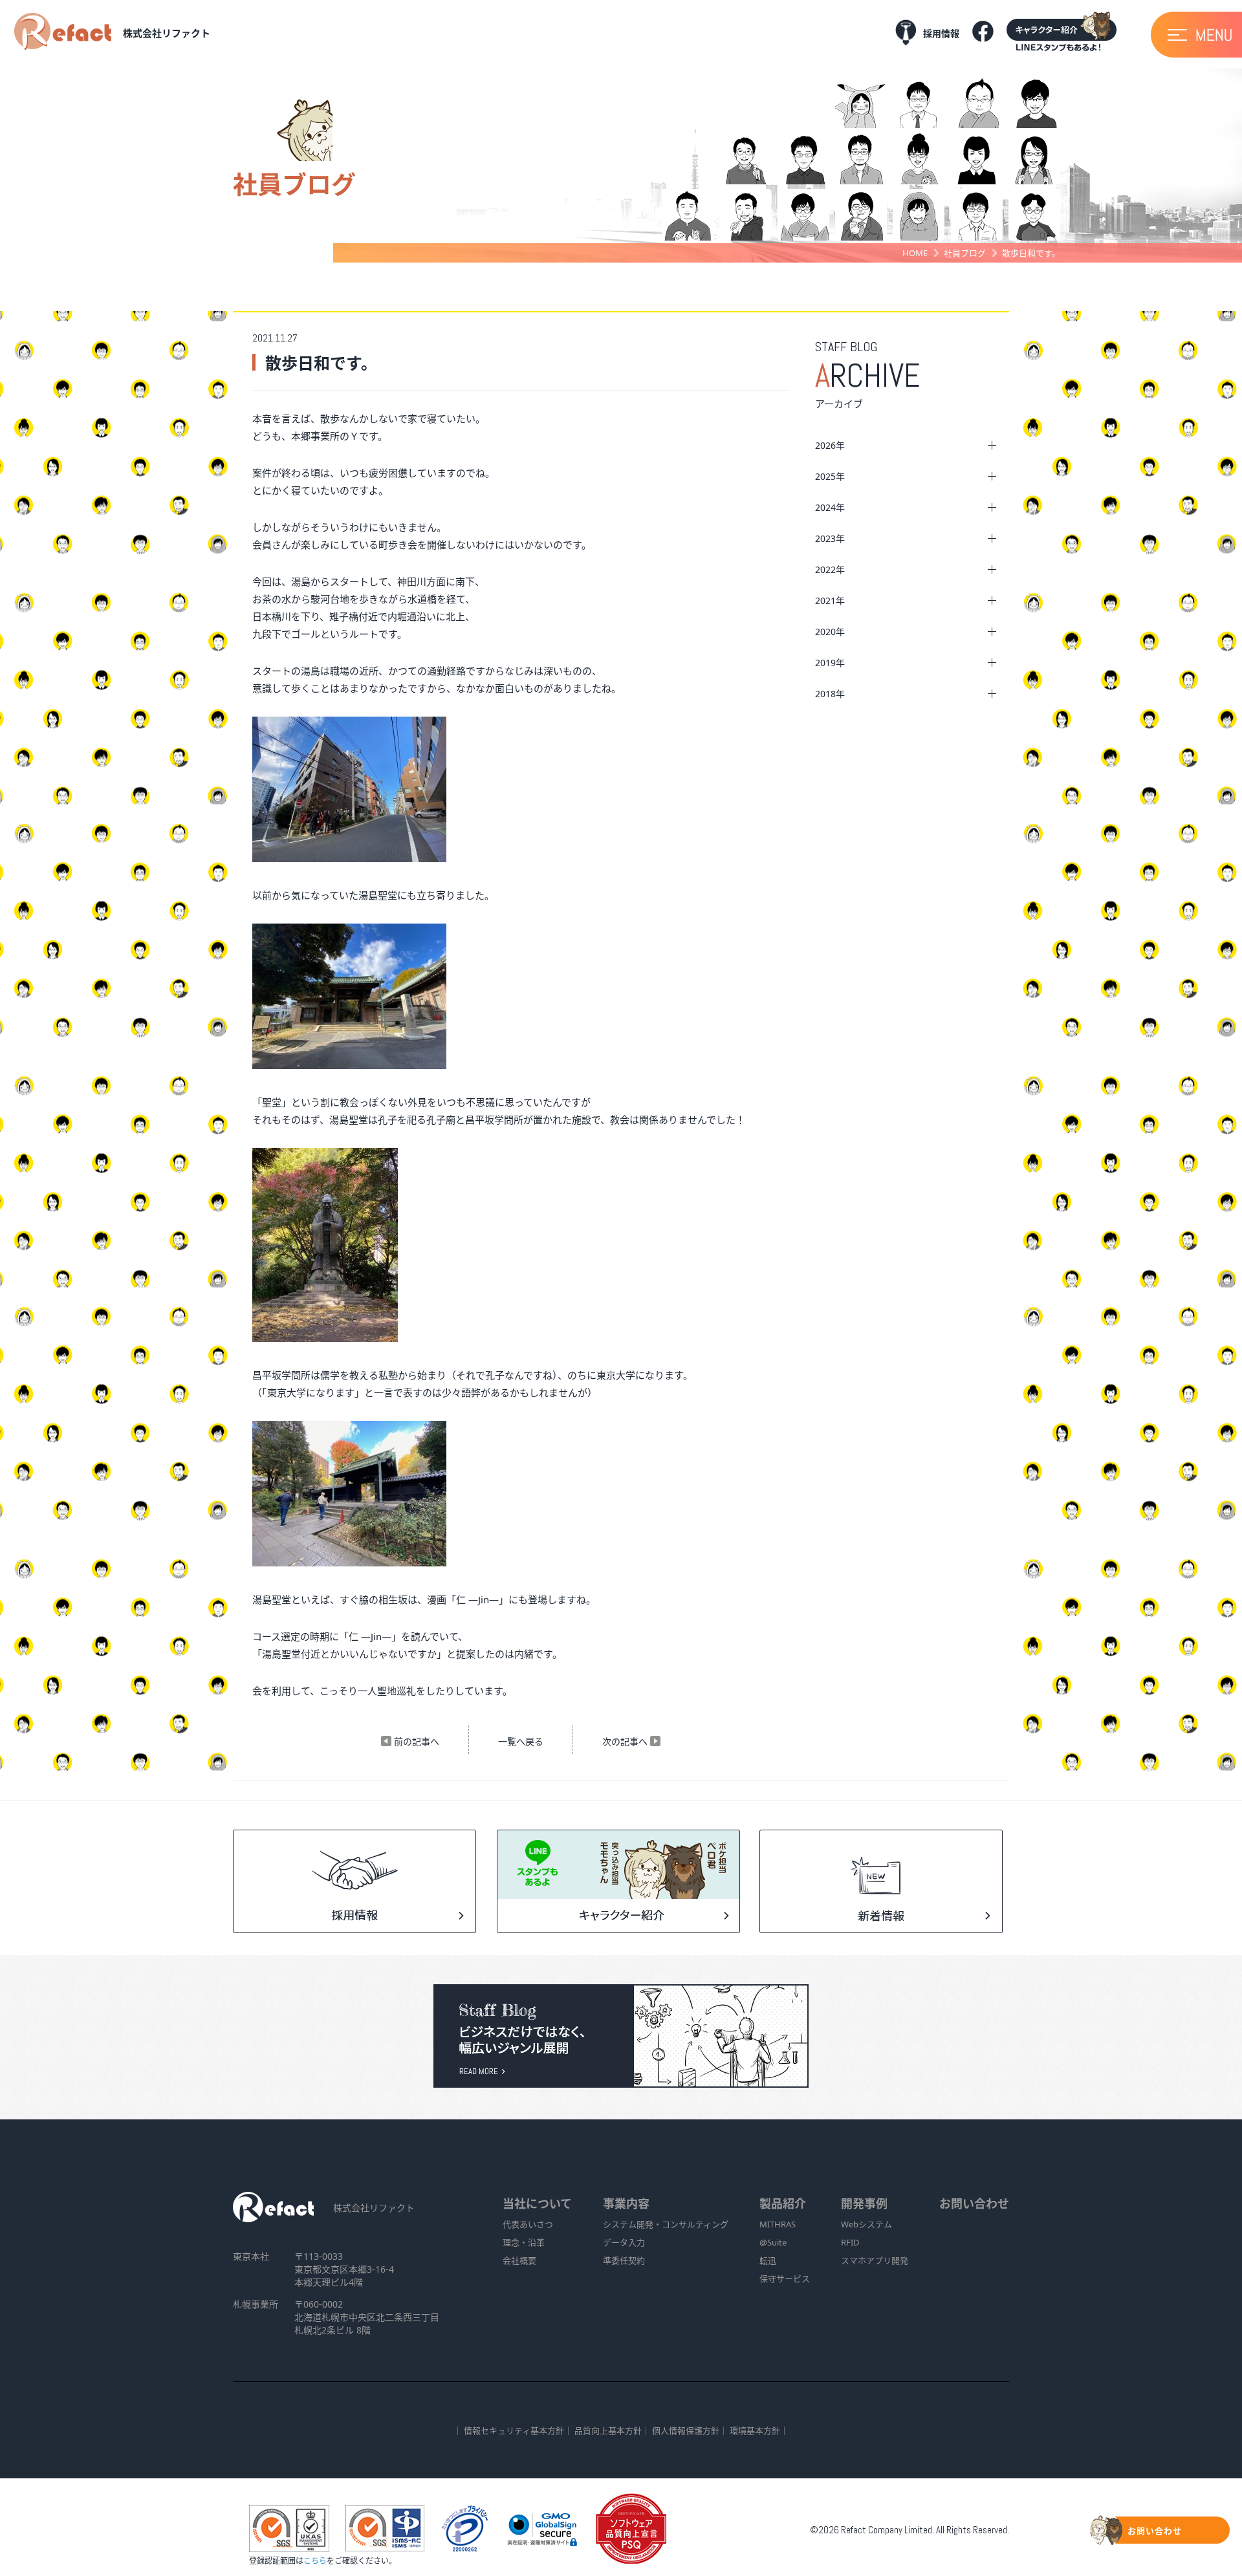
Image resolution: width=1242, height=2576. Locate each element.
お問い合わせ (974, 2203)
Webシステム (866, 2224)
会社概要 (519, 2260)
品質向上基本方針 (608, 2430)
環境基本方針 (755, 2430)
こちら (315, 2561)
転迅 (768, 2260)
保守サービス (785, 2278)
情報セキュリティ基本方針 (514, 2430)
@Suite (773, 2242)
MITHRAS (778, 2224)
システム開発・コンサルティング (666, 2224)
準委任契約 (624, 2260)
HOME (915, 253)
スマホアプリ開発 (875, 2260)
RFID (850, 2242)
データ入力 (624, 2242)
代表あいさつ (528, 2224)
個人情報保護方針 (686, 2430)
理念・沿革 (524, 2242)
